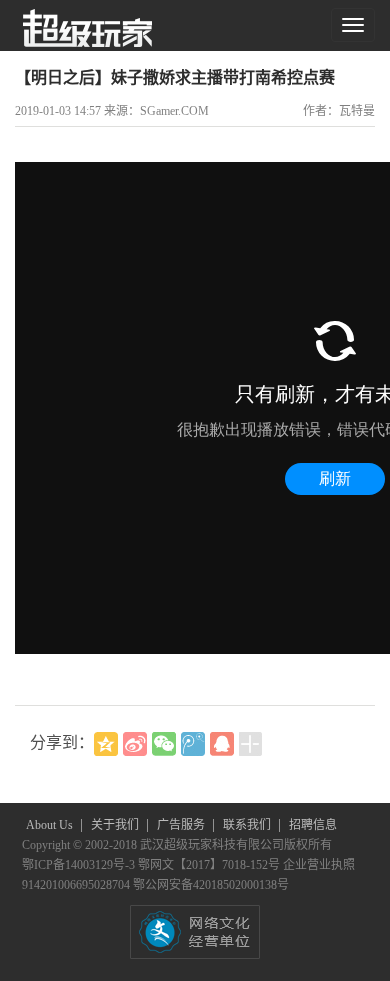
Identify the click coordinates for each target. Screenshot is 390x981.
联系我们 (248, 825)
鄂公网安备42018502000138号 (211, 885)
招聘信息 (313, 825)
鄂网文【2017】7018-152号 (210, 865)
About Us (51, 825)
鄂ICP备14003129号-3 (80, 865)
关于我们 (116, 825)
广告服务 (182, 825)
